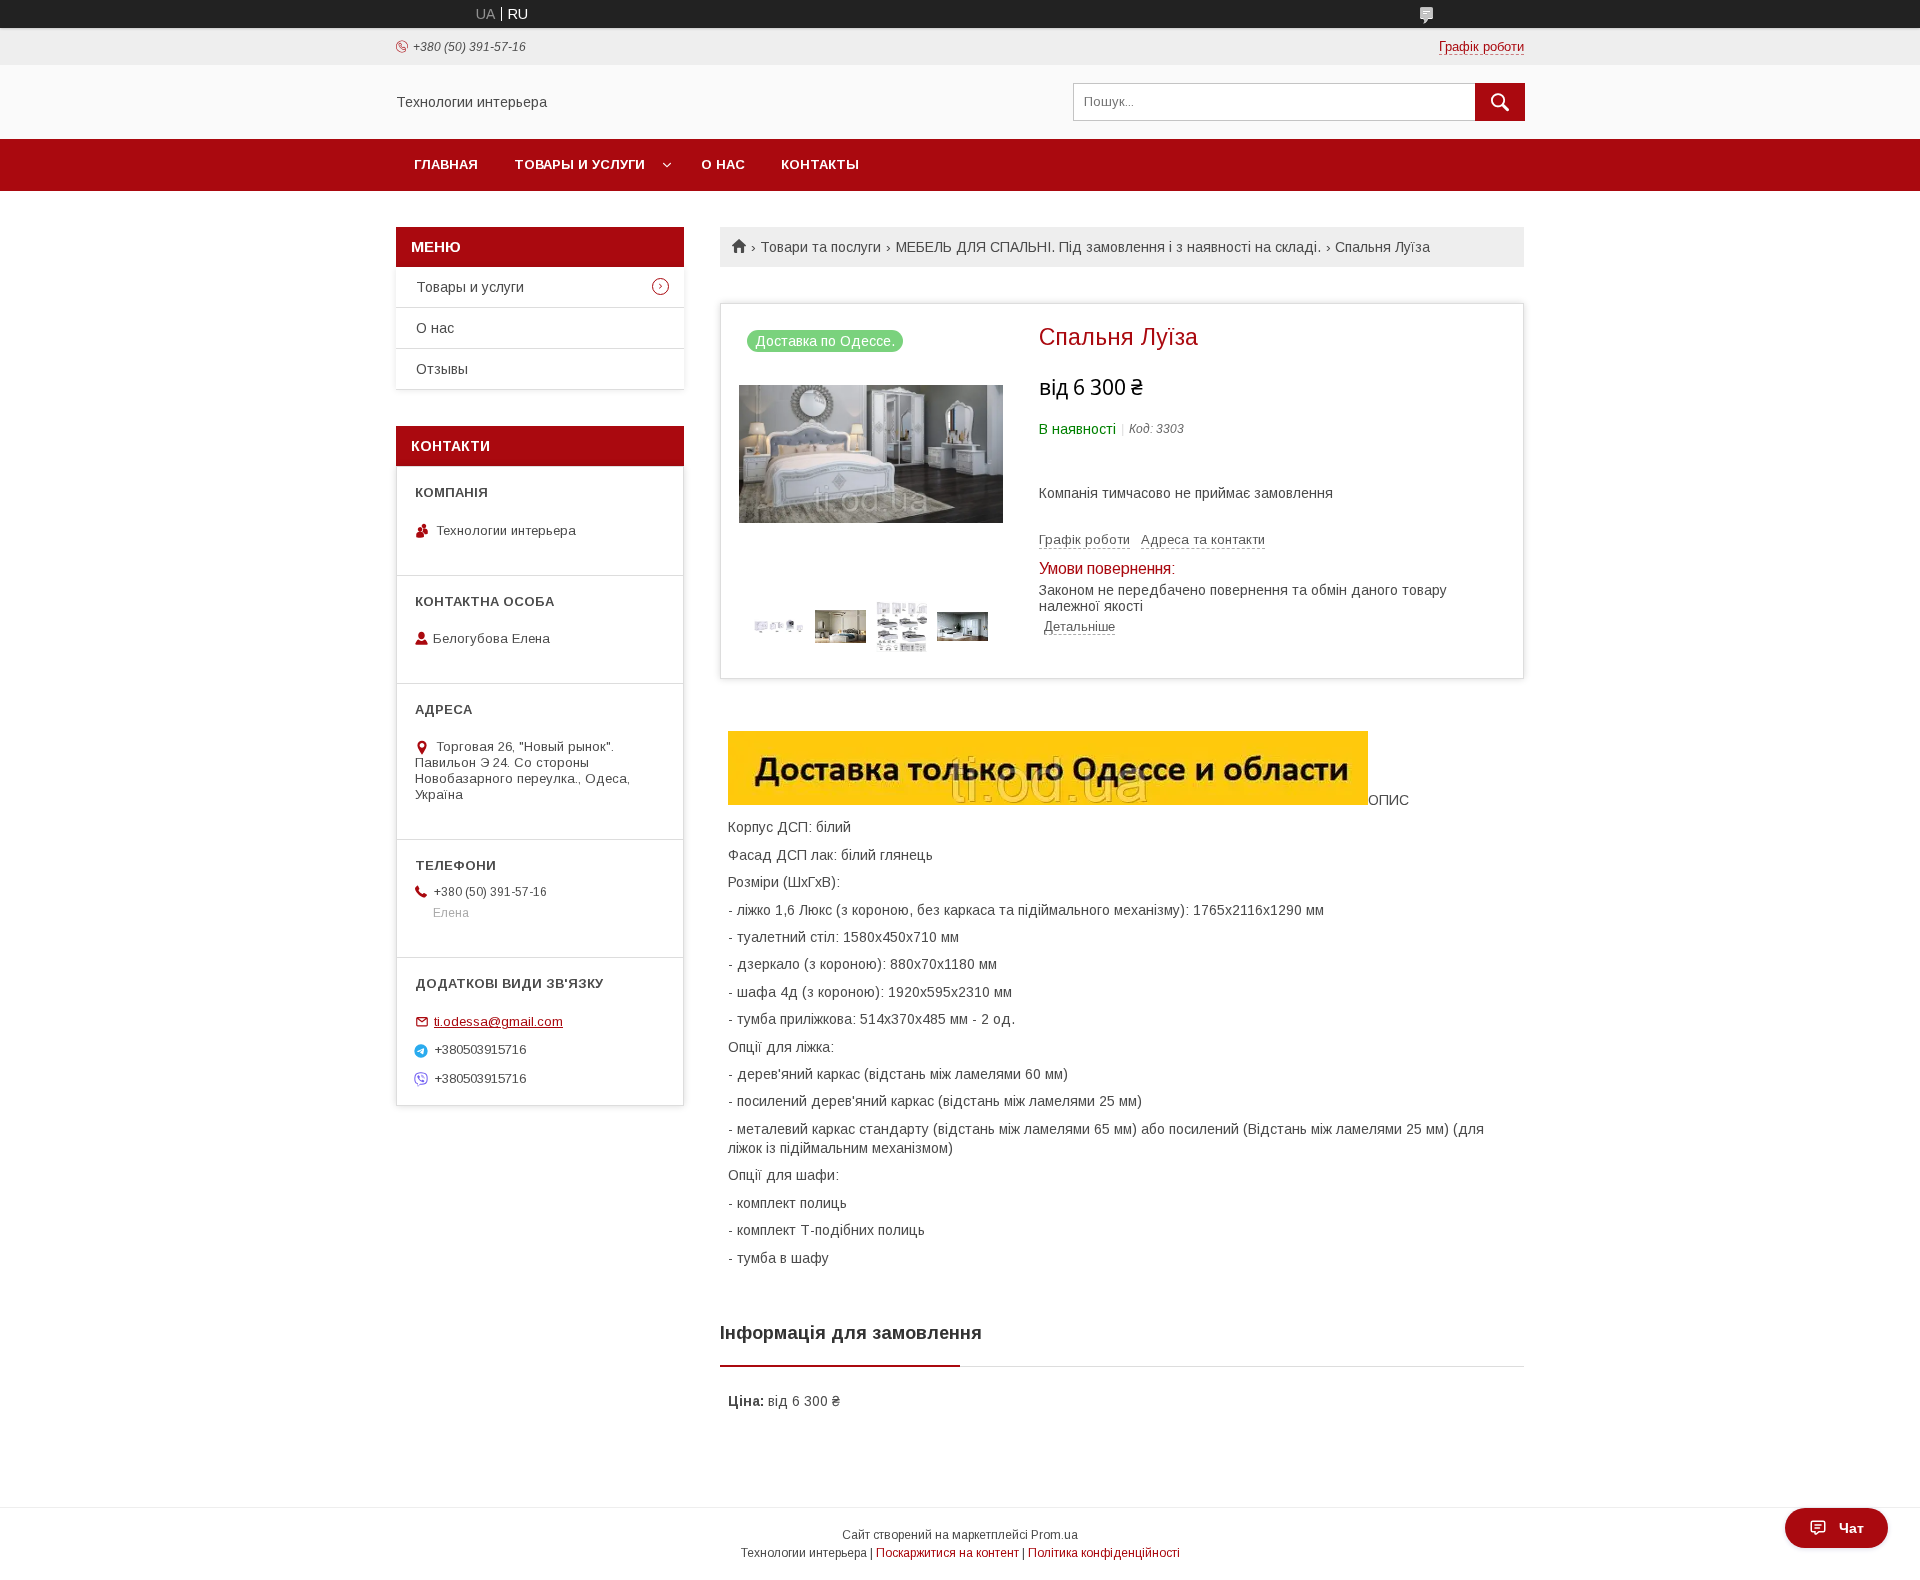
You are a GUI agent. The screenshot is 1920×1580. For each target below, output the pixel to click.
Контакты (820, 164)
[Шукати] (1500, 102)
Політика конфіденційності (1104, 1553)
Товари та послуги (820, 247)
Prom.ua (1054, 1535)
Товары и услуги (579, 164)
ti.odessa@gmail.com (498, 1021)
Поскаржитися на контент (947, 1553)
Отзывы (442, 369)
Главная (446, 164)
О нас (723, 164)
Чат (1851, 1528)
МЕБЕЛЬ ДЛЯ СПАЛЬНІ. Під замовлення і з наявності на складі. (1108, 247)
